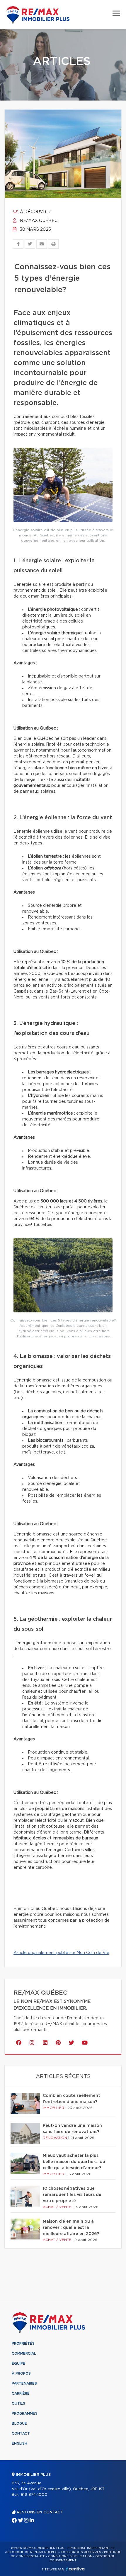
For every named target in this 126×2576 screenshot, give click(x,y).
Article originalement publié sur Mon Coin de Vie (61, 1953)
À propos (21, 2373)
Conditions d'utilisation (70, 2556)
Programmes (25, 2413)
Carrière (21, 2393)
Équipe (18, 2363)
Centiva (75, 2569)
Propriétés (23, 2344)
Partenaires (24, 2383)
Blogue (19, 2423)
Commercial (24, 2353)
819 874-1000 (34, 2495)
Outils (18, 2403)
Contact (21, 2433)
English (19, 2443)
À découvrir (35, 212)
